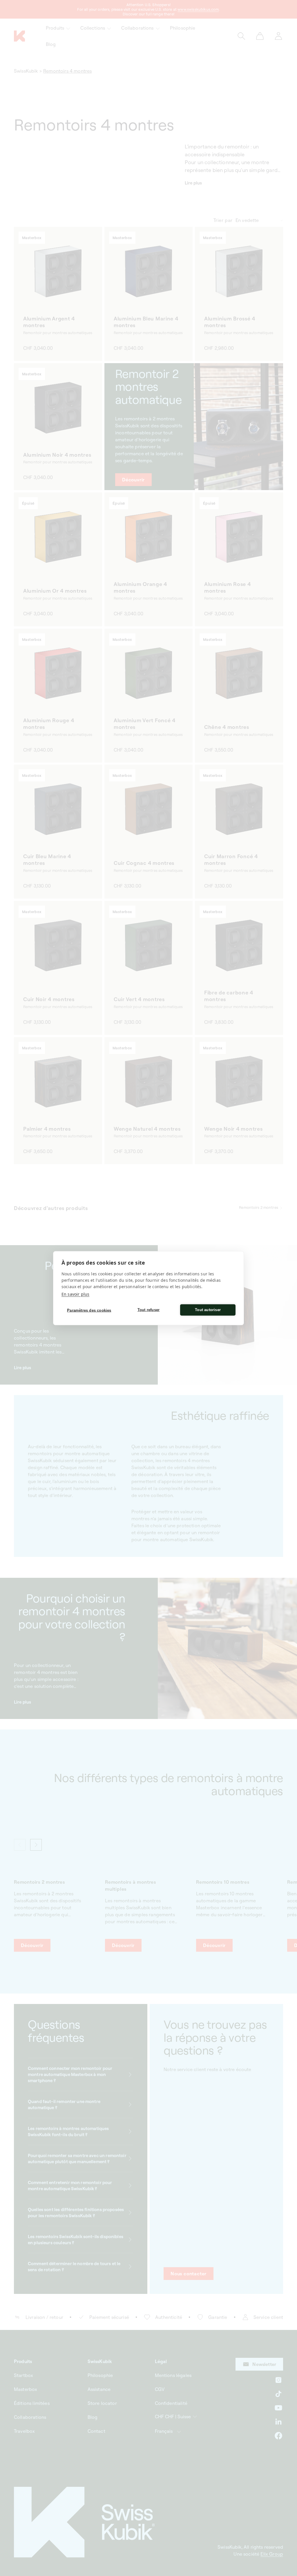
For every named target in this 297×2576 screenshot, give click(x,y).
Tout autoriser (208, 1310)
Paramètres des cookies (89, 1310)
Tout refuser (148, 1310)
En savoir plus (75, 1294)
